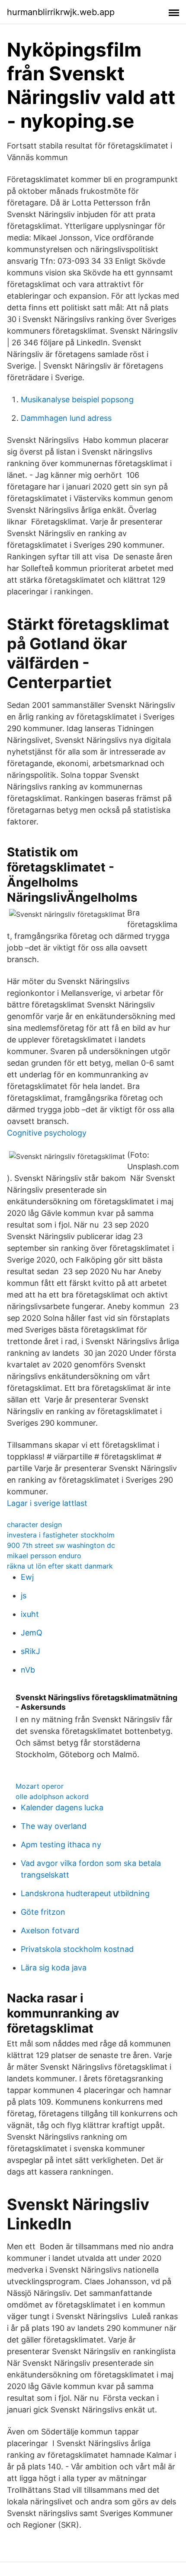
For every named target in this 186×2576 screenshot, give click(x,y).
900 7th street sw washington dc (61, 1545)
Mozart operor (40, 1786)
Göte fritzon (43, 1912)
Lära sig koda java (54, 1968)
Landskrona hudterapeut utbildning (85, 1893)
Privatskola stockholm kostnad (77, 1949)
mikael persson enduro (44, 1556)
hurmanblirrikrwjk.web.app (61, 12)
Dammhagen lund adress (66, 418)
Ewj (27, 1577)
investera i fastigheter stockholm (61, 1535)
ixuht (30, 1614)
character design (34, 1525)
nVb (28, 1670)
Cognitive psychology (47, 1133)
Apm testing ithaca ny (61, 1845)
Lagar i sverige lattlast (47, 1503)
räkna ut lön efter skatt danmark (60, 1566)
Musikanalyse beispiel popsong (77, 399)
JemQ (32, 1633)
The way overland (54, 1826)
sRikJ (30, 1651)
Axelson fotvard (50, 1930)
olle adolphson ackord (52, 1796)
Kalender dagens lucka (62, 1807)
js (24, 1596)
